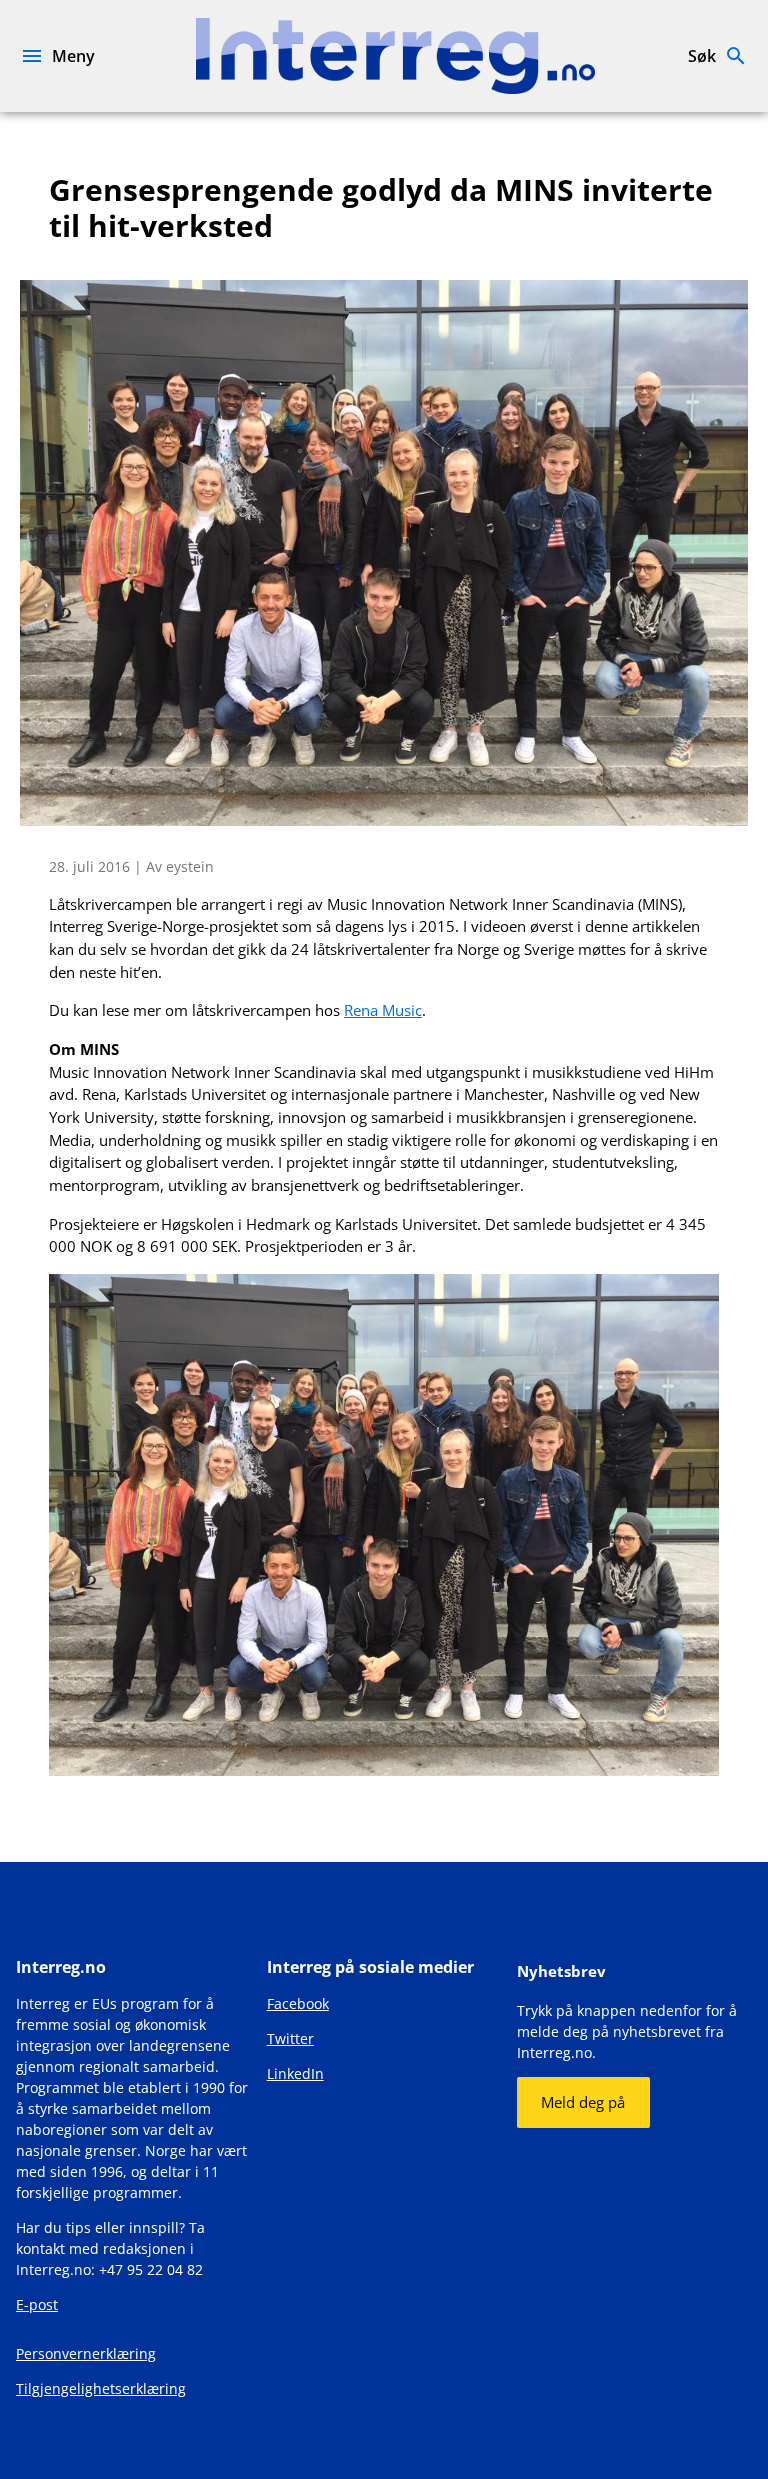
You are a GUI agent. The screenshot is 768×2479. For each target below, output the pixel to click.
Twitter (290, 2038)
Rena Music (383, 1010)
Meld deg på (583, 2102)
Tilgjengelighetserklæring (101, 2388)
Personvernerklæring (86, 2353)
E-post (37, 2304)
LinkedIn (295, 2073)
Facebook (298, 2003)
